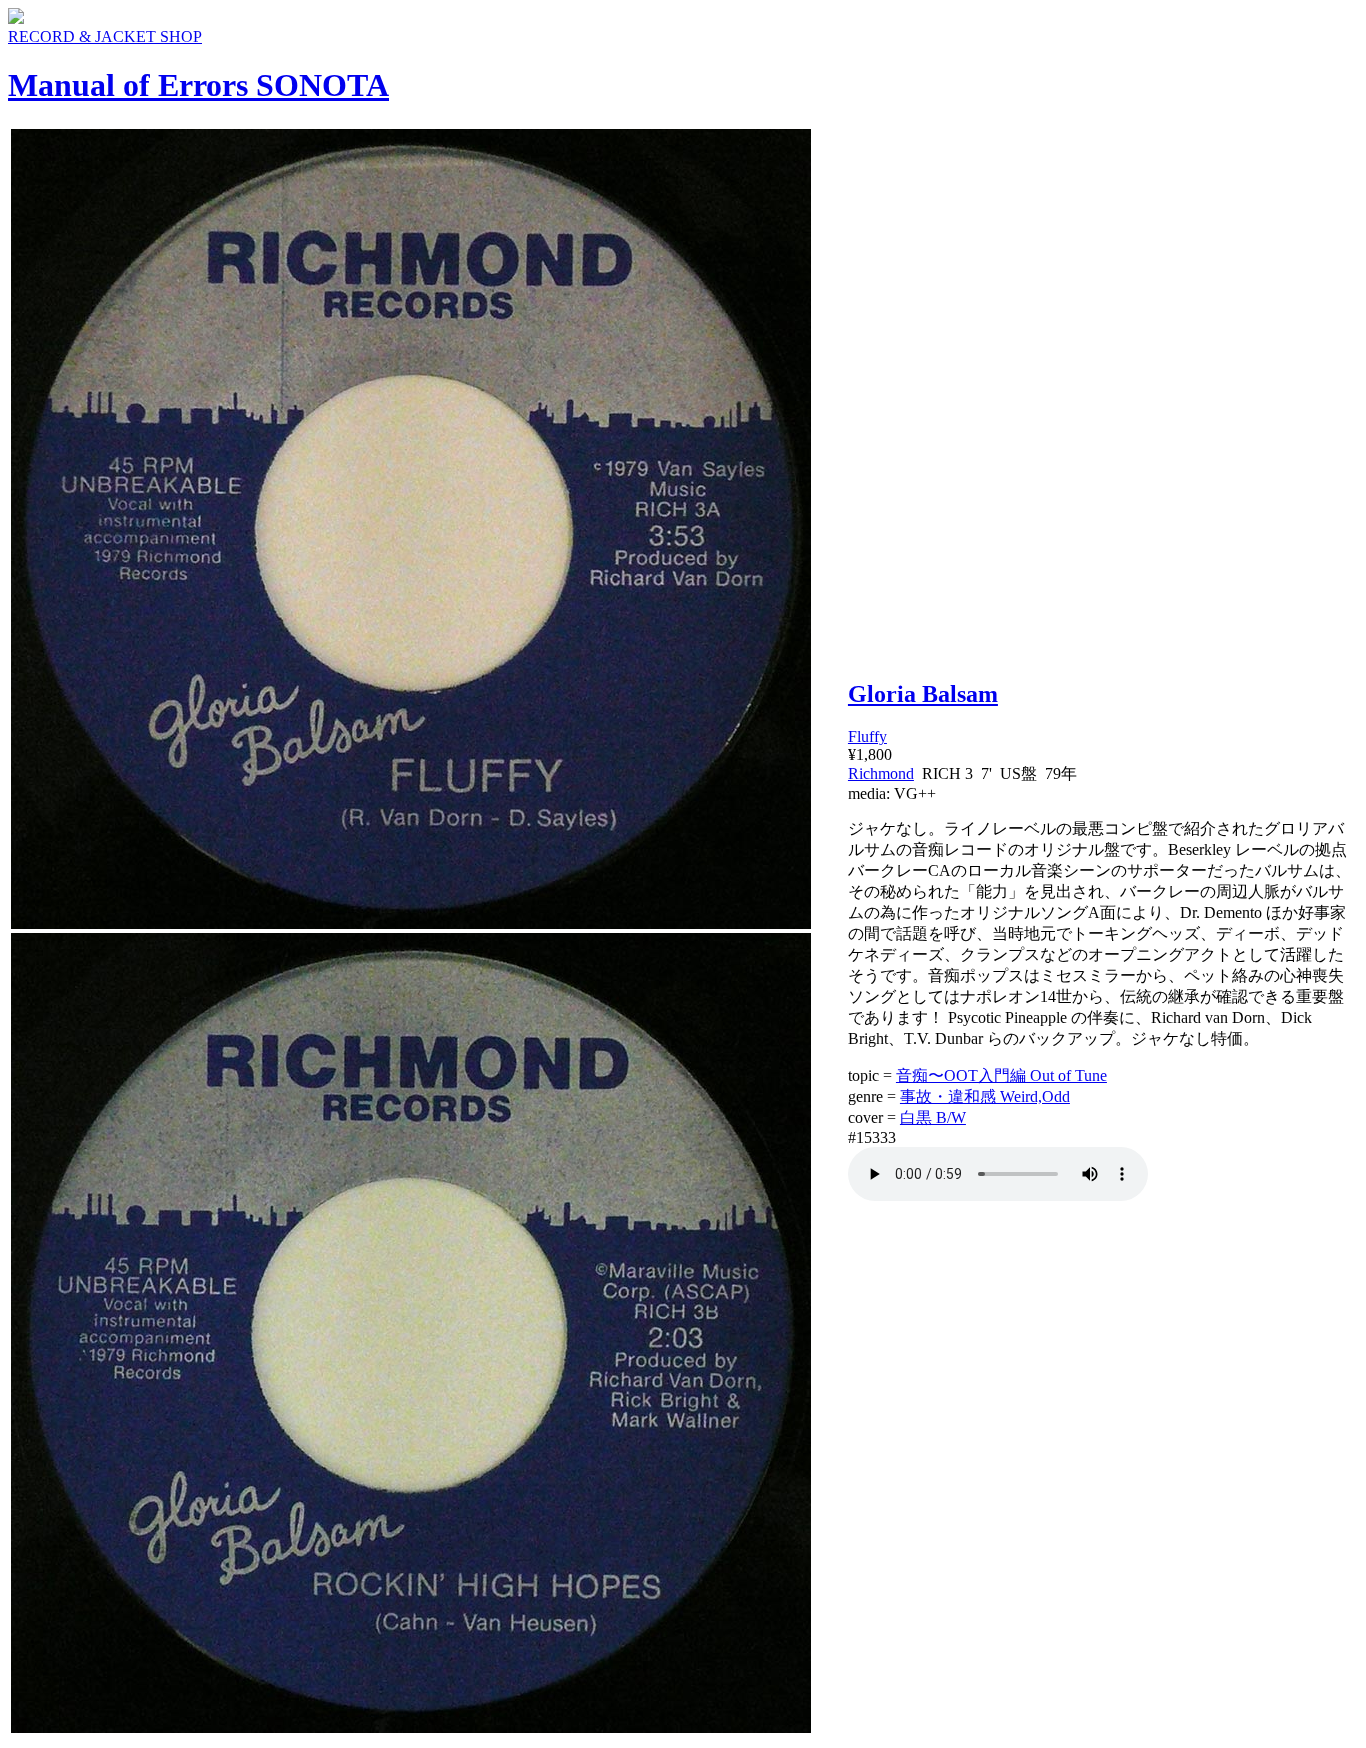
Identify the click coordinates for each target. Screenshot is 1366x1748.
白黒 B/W (933, 1117)
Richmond (881, 773)
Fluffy (867, 736)
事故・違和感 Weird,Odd (985, 1096)
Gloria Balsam (923, 694)
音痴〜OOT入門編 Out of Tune (1001, 1075)
